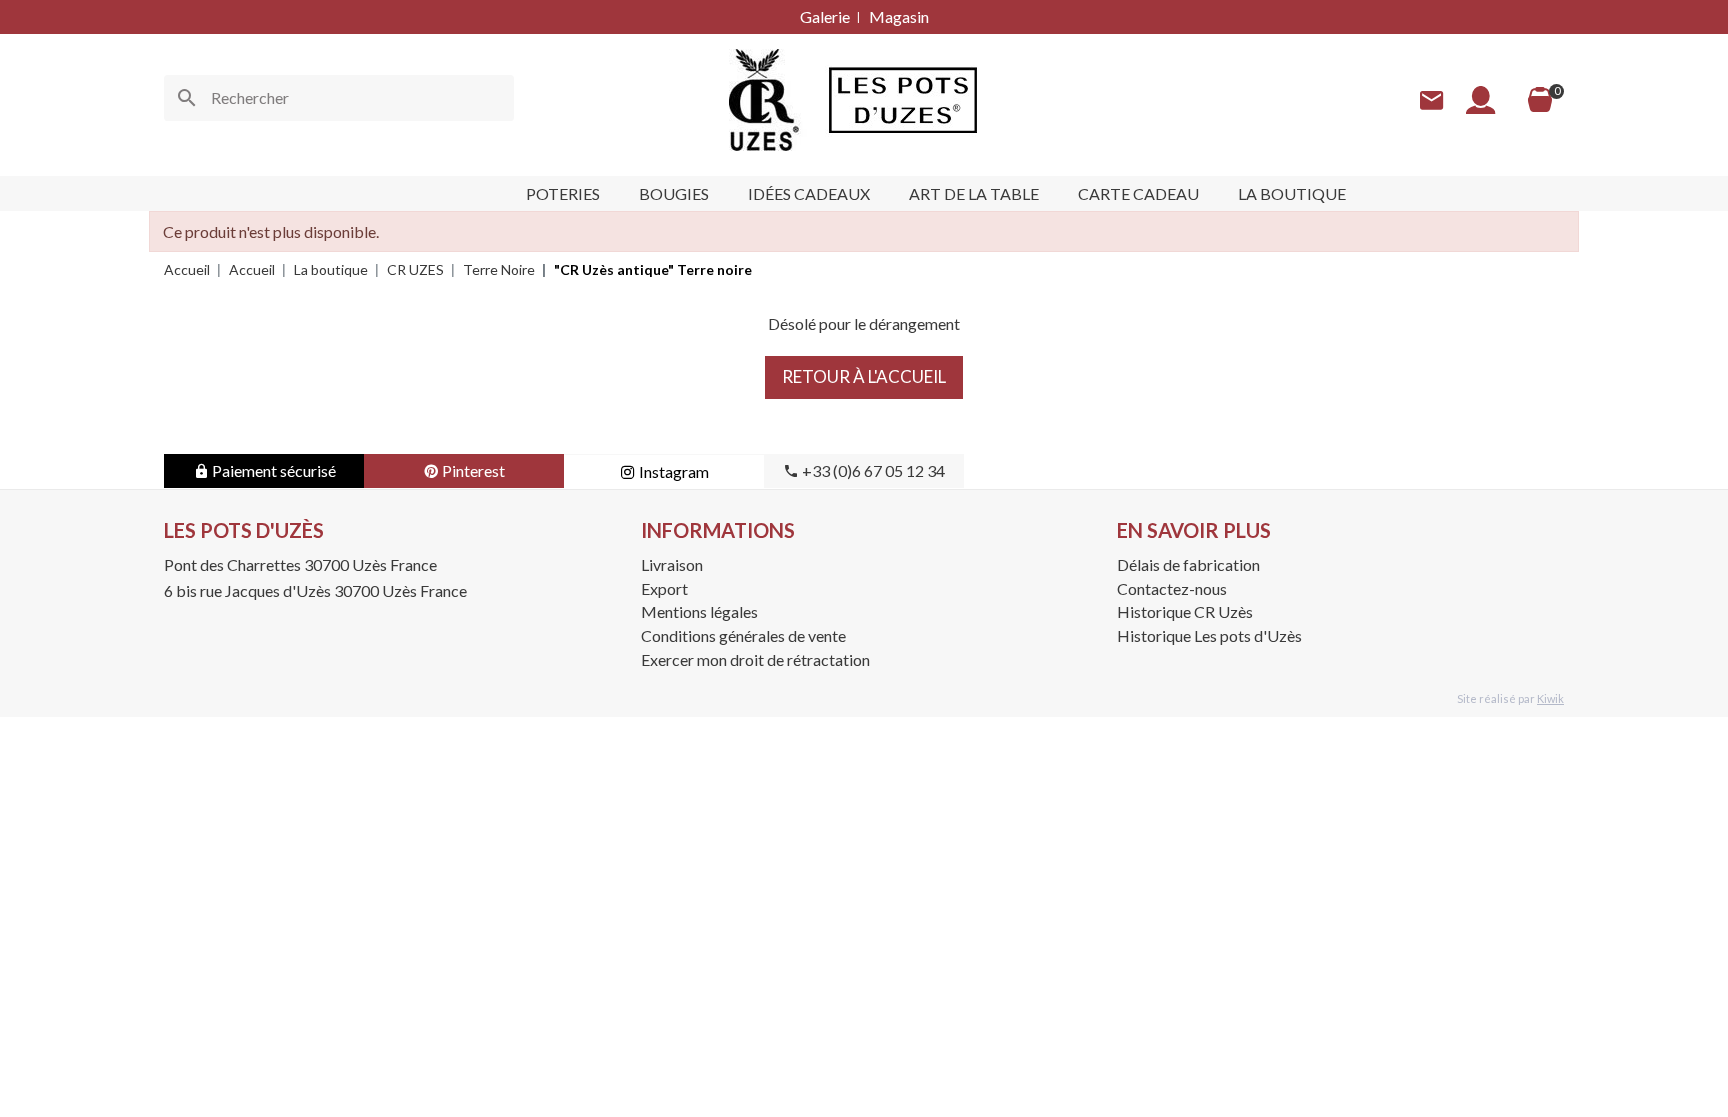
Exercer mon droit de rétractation (755, 659)
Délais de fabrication (1188, 564)
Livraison (672, 564)
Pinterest (472, 470)
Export (664, 588)
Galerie (825, 16)
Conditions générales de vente (743, 635)
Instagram (672, 471)
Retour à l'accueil (864, 376)
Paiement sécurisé (272, 470)
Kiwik (1550, 698)
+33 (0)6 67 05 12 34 (872, 470)
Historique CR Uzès (1185, 611)
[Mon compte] (1481, 100)
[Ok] (187, 98)
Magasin (899, 16)
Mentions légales (699, 611)
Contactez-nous (1172, 588)
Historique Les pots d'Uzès (1209, 635)
